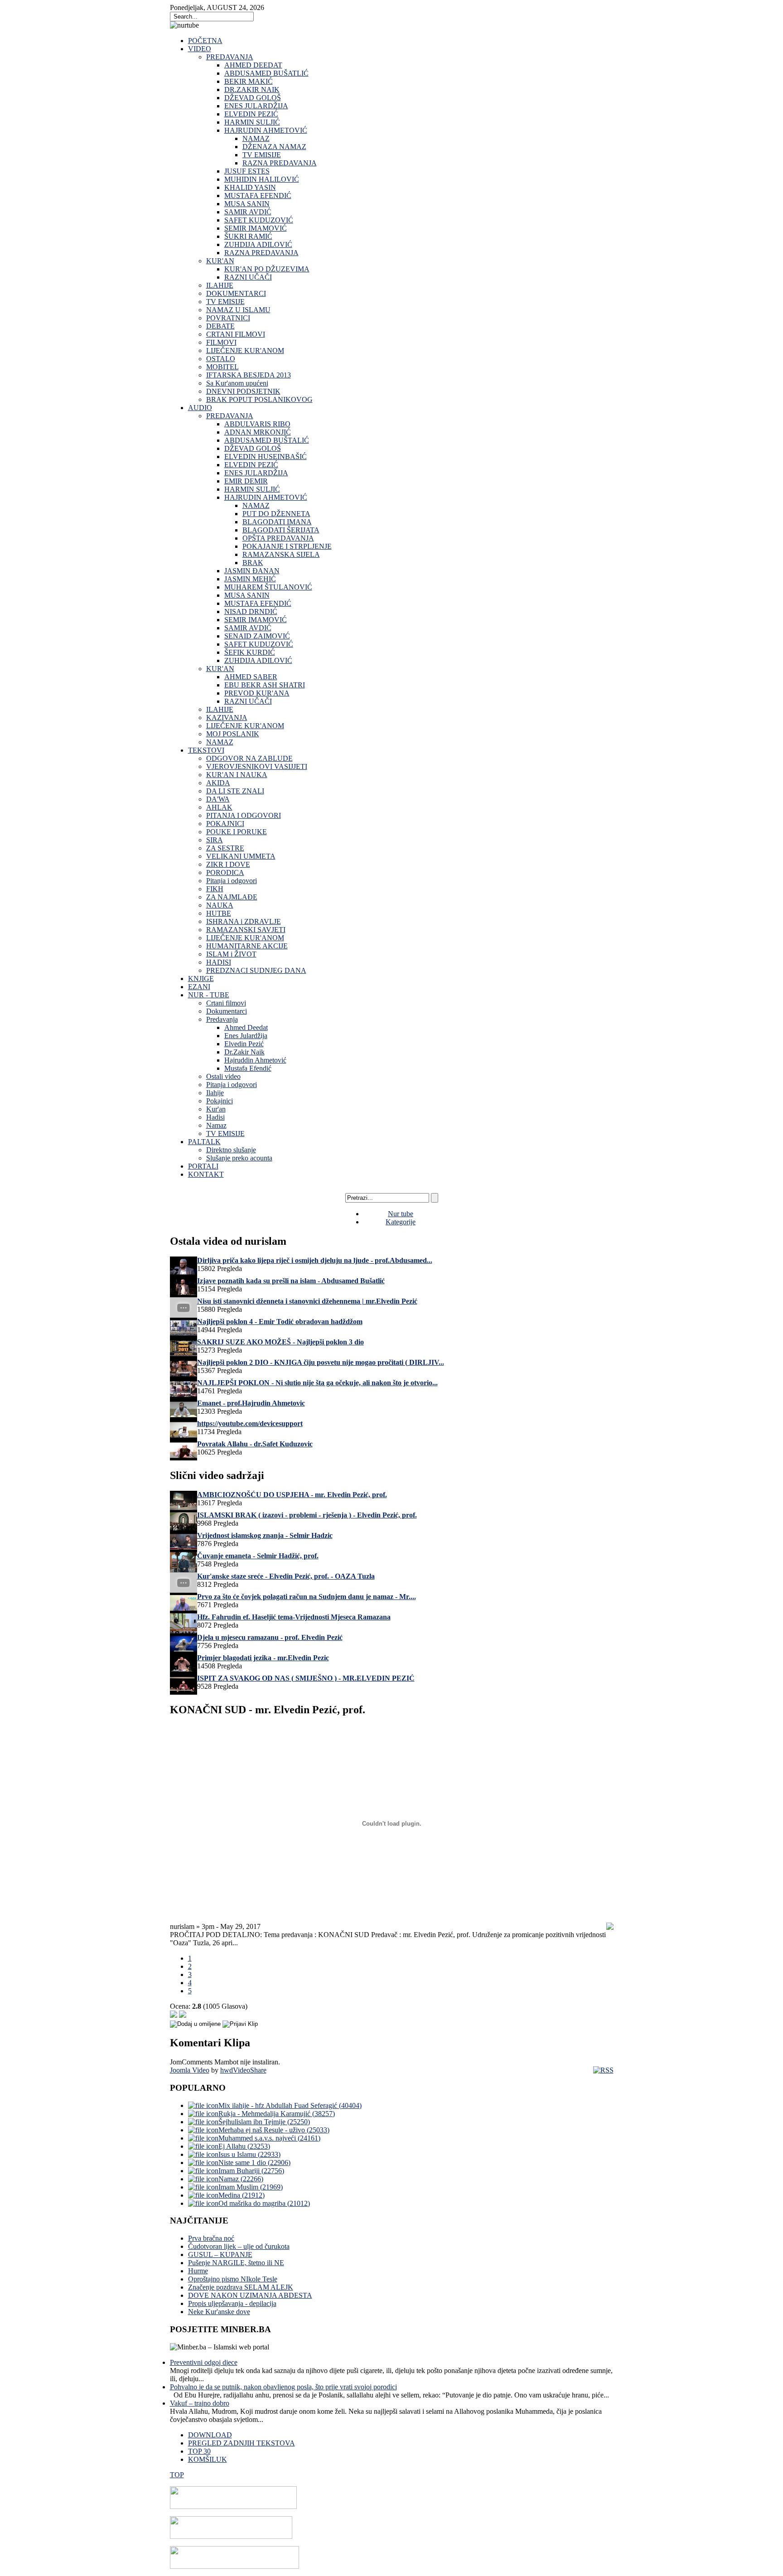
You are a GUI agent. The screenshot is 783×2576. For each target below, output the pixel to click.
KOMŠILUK (208, 2459)
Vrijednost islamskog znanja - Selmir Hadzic (265, 1535)
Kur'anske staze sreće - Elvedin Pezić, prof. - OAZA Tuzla (286, 1576)
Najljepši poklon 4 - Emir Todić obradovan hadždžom (280, 1322)
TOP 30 (199, 2451)
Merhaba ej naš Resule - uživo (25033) (274, 2130)
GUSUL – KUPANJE (220, 2255)
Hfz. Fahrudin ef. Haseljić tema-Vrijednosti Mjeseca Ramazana (294, 1617)
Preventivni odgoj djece (204, 2362)
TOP (177, 2475)
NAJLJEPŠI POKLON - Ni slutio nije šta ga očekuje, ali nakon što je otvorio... (317, 1383)
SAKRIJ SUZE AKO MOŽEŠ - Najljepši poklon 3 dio (280, 1342)
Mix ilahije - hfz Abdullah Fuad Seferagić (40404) (290, 2105)
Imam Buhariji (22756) (251, 2171)
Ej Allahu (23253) (244, 2146)
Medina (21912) (242, 2195)
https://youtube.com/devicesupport (250, 1423)
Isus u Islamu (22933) (249, 2154)
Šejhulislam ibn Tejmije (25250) (264, 2122)
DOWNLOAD (210, 2435)
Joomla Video (190, 2070)
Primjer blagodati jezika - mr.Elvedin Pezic (263, 1658)
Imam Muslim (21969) (251, 2187)
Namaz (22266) (241, 2179)
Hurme (198, 2271)
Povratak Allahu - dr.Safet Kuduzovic (255, 1444)
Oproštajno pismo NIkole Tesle (233, 2279)
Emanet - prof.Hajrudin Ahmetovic (251, 1403)
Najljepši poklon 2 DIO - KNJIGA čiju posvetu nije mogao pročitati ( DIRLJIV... (321, 1362)
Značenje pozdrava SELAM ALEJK (241, 2287)
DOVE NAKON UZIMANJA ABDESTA (250, 2295)
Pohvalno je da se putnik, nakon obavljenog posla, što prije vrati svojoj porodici (283, 2387)
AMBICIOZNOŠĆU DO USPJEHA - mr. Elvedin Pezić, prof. (292, 1495)
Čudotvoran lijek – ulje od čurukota (239, 2246)
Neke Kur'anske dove (219, 2312)
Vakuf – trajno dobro (200, 2403)
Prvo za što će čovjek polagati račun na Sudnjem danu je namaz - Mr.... (307, 1597)
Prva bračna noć (211, 2238)
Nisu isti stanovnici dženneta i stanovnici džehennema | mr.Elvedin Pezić (307, 1301)
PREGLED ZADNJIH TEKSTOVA (242, 2443)
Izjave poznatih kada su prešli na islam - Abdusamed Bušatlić (291, 1281)
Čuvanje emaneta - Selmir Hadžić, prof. (258, 1556)
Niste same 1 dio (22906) (254, 2163)
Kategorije (401, 1222)
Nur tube (401, 1214)
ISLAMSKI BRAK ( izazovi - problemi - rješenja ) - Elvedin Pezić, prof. (307, 1515)
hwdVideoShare (243, 2070)
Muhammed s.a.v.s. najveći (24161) (269, 2138)
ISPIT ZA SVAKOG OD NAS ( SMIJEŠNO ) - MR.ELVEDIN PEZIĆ (306, 1678)
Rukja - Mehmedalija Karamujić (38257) (277, 2114)
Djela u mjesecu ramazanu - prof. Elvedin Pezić (270, 1637)
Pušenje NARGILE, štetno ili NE (236, 2263)
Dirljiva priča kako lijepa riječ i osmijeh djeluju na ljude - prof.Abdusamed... (315, 1260)
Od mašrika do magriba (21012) (264, 2203)
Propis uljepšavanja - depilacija (232, 2303)
